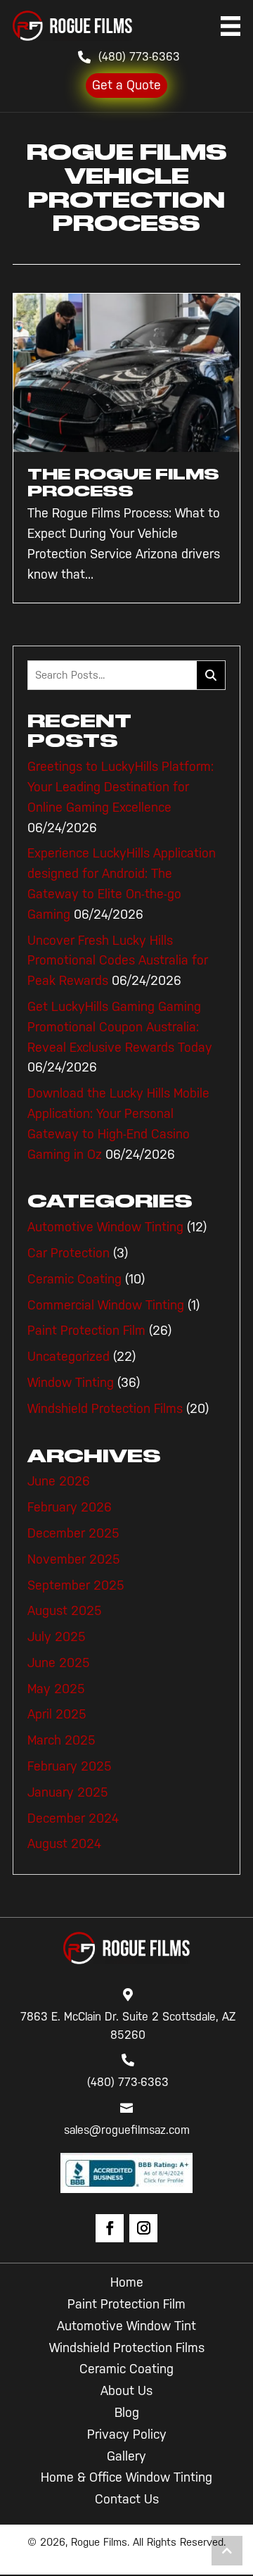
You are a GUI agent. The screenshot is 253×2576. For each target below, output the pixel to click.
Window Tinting (71, 1383)
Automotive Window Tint (126, 2326)
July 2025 (57, 1637)
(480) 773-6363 (139, 57)
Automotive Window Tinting (105, 1227)
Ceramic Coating (74, 1279)
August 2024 (64, 1844)
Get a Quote (126, 85)
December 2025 (73, 1533)
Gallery (126, 2456)
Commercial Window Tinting (106, 1305)
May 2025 (56, 1689)
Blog (127, 2413)
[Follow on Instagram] (143, 2228)
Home (127, 2282)
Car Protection (69, 1253)
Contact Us (127, 2499)
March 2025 (61, 1740)
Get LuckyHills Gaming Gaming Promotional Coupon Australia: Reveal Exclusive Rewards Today (120, 1027)
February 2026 (70, 1507)
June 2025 (59, 1663)
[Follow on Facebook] (110, 2228)
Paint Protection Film (86, 1331)
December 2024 (73, 1818)
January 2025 (68, 1792)
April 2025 (57, 1714)
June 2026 (59, 1481)
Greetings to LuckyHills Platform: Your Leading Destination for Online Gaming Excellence (121, 787)
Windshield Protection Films (105, 1409)
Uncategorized (69, 1357)
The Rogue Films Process (123, 483)
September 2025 (76, 1585)
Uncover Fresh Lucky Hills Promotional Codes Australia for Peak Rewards (118, 961)
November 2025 (74, 1559)
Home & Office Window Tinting (126, 2477)
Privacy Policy (127, 2434)
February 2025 (70, 1766)
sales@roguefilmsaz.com (127, 2130)
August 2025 (65, 1611)
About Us (126, 2391)
